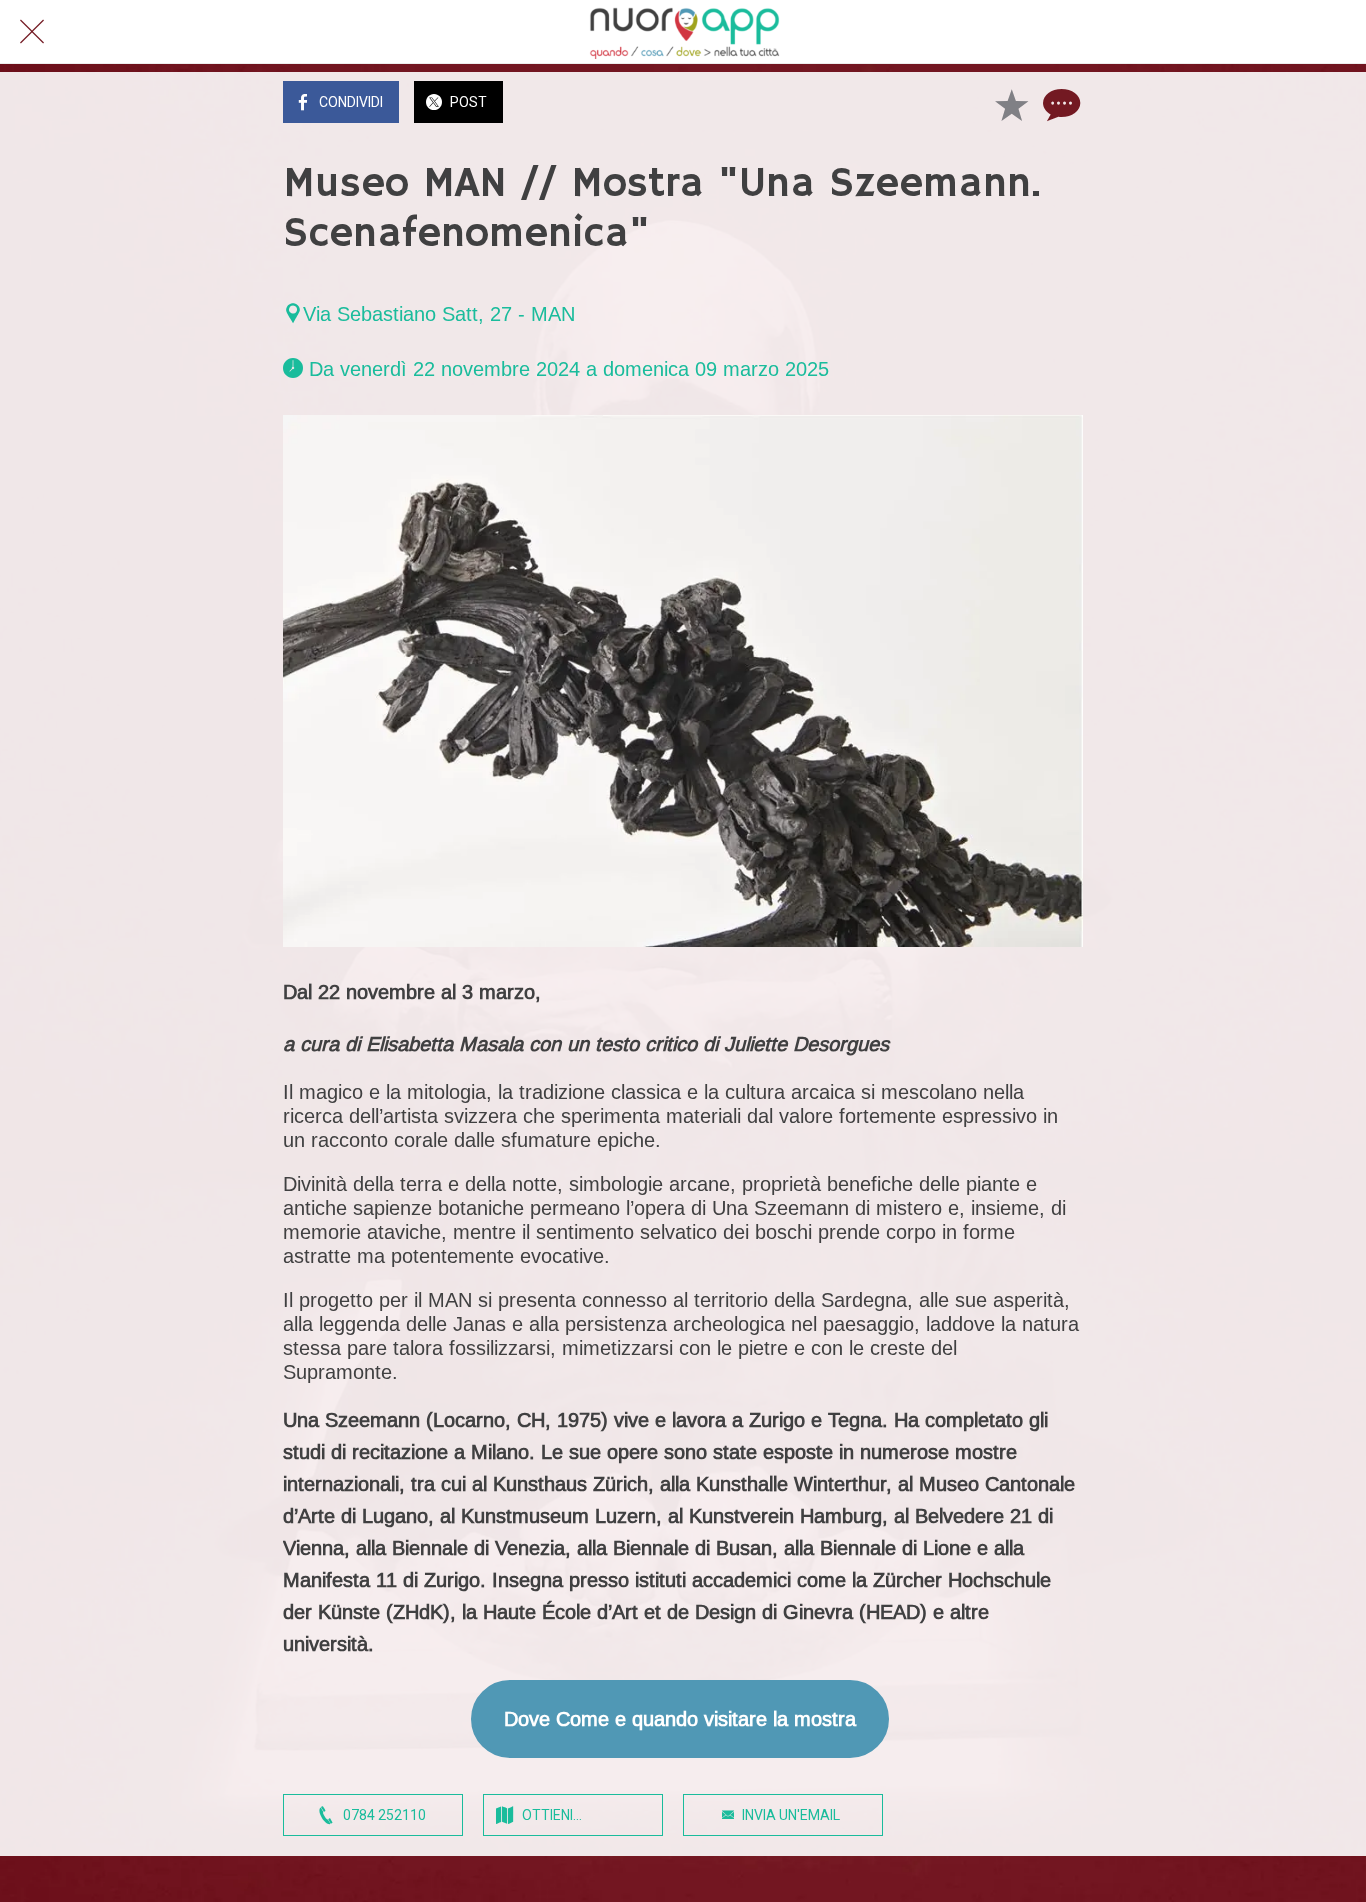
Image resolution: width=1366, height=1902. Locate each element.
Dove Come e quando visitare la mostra (680, 1719)
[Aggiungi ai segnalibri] (1011, 104)
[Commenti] (1059, 104)
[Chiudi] (32, 32)
